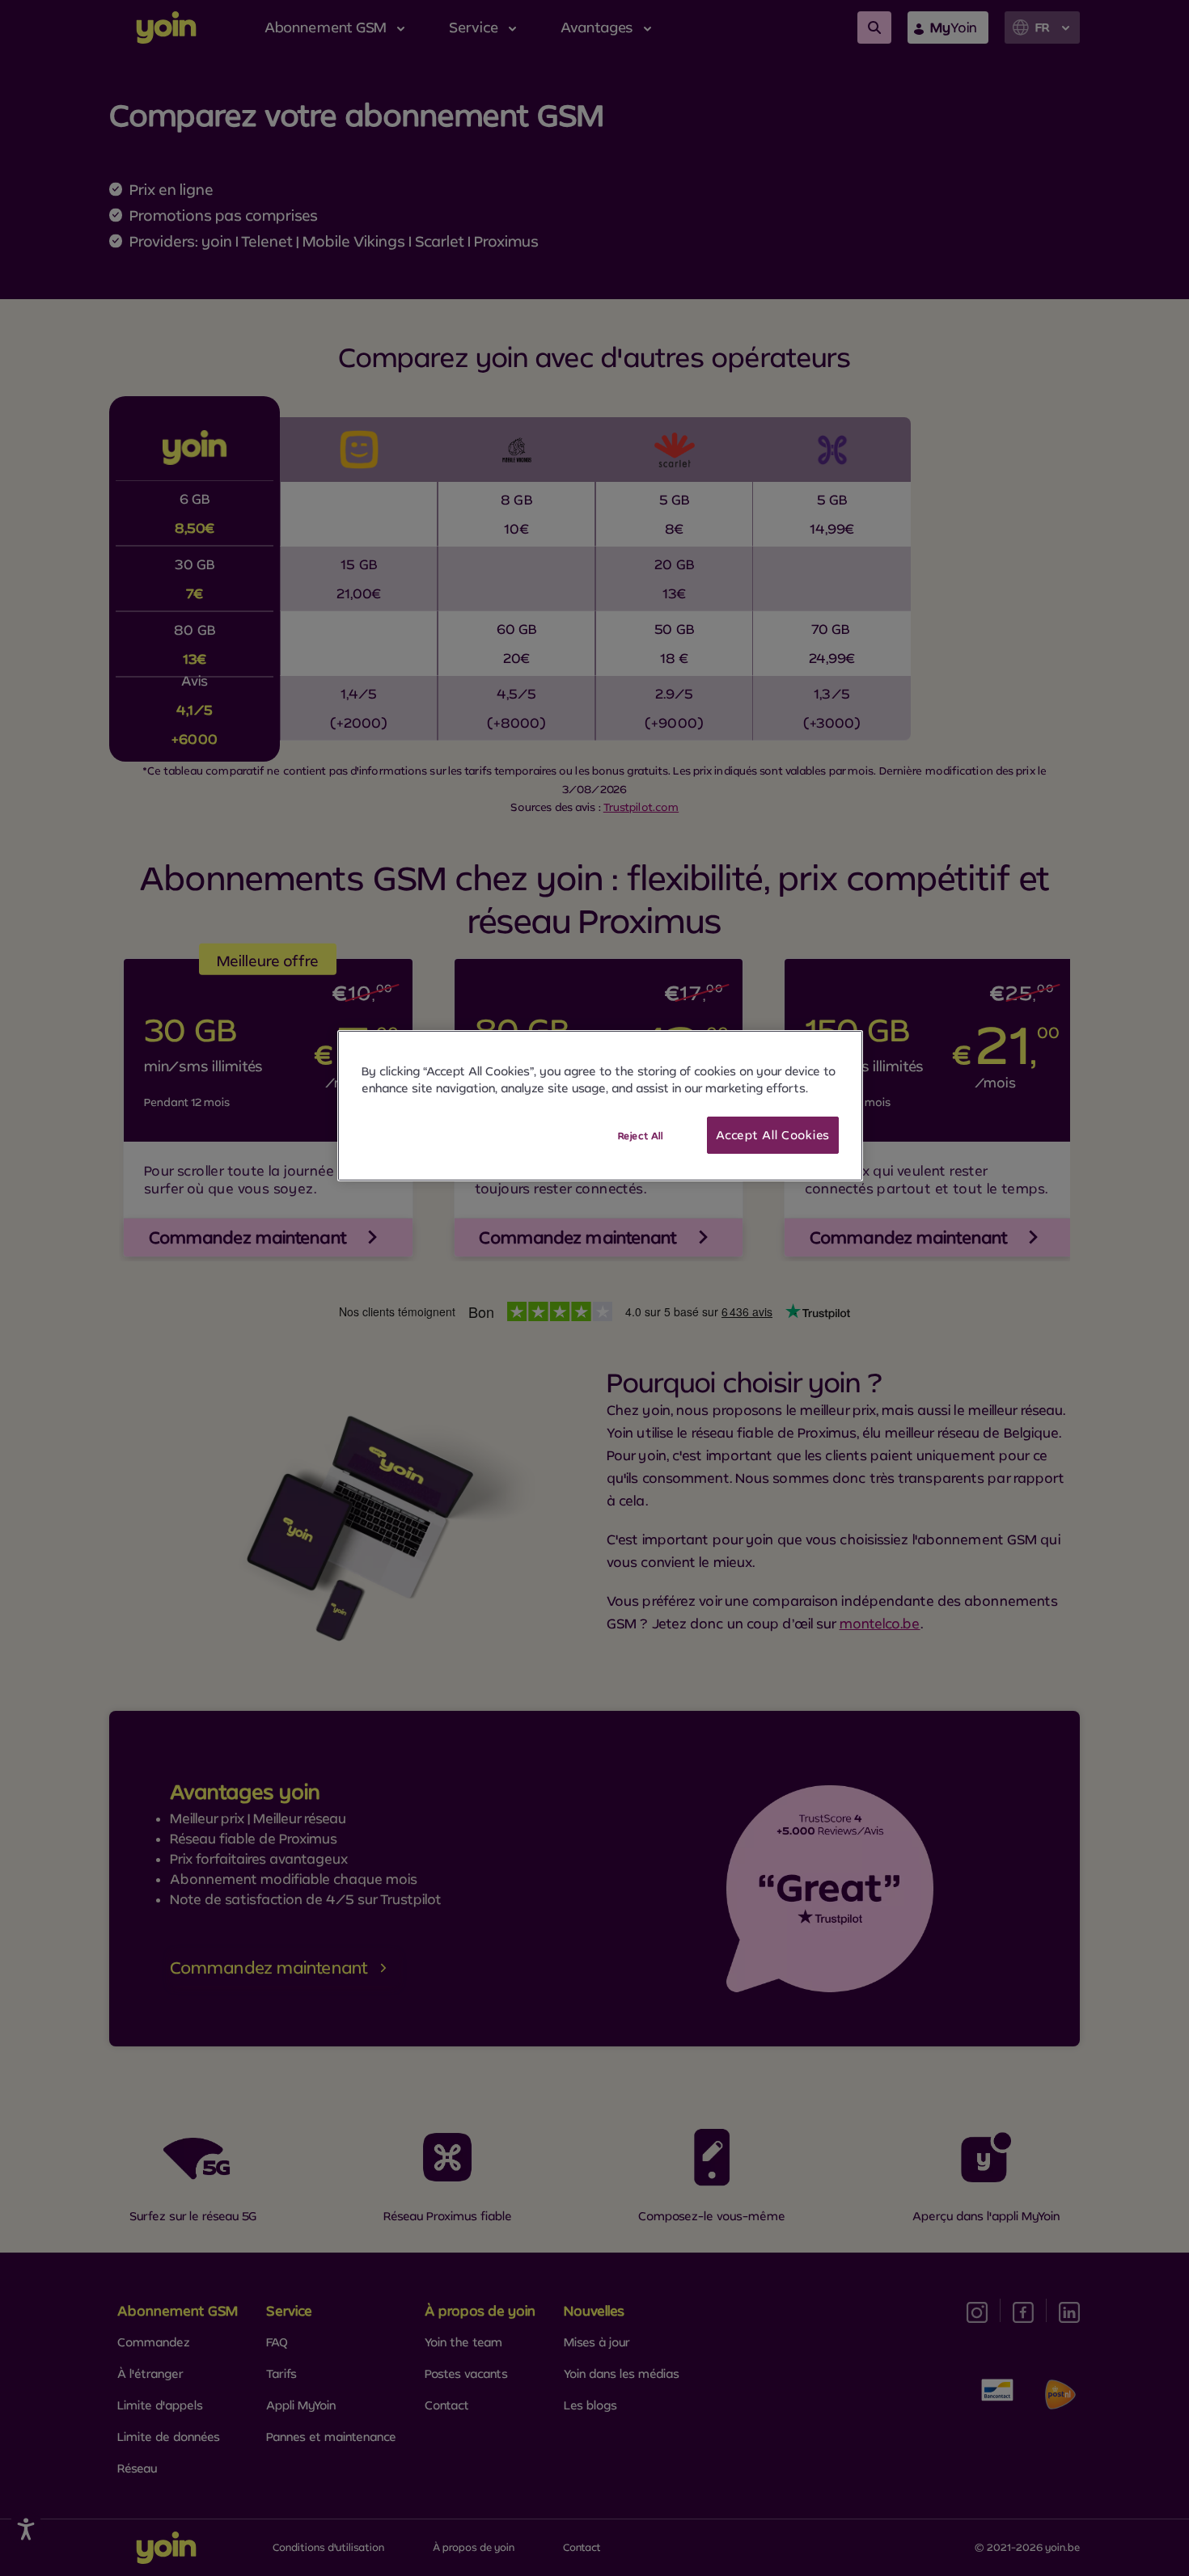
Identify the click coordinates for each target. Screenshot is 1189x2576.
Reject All (641, 1136)
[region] (600, 1106)
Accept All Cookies (773, 1135)
